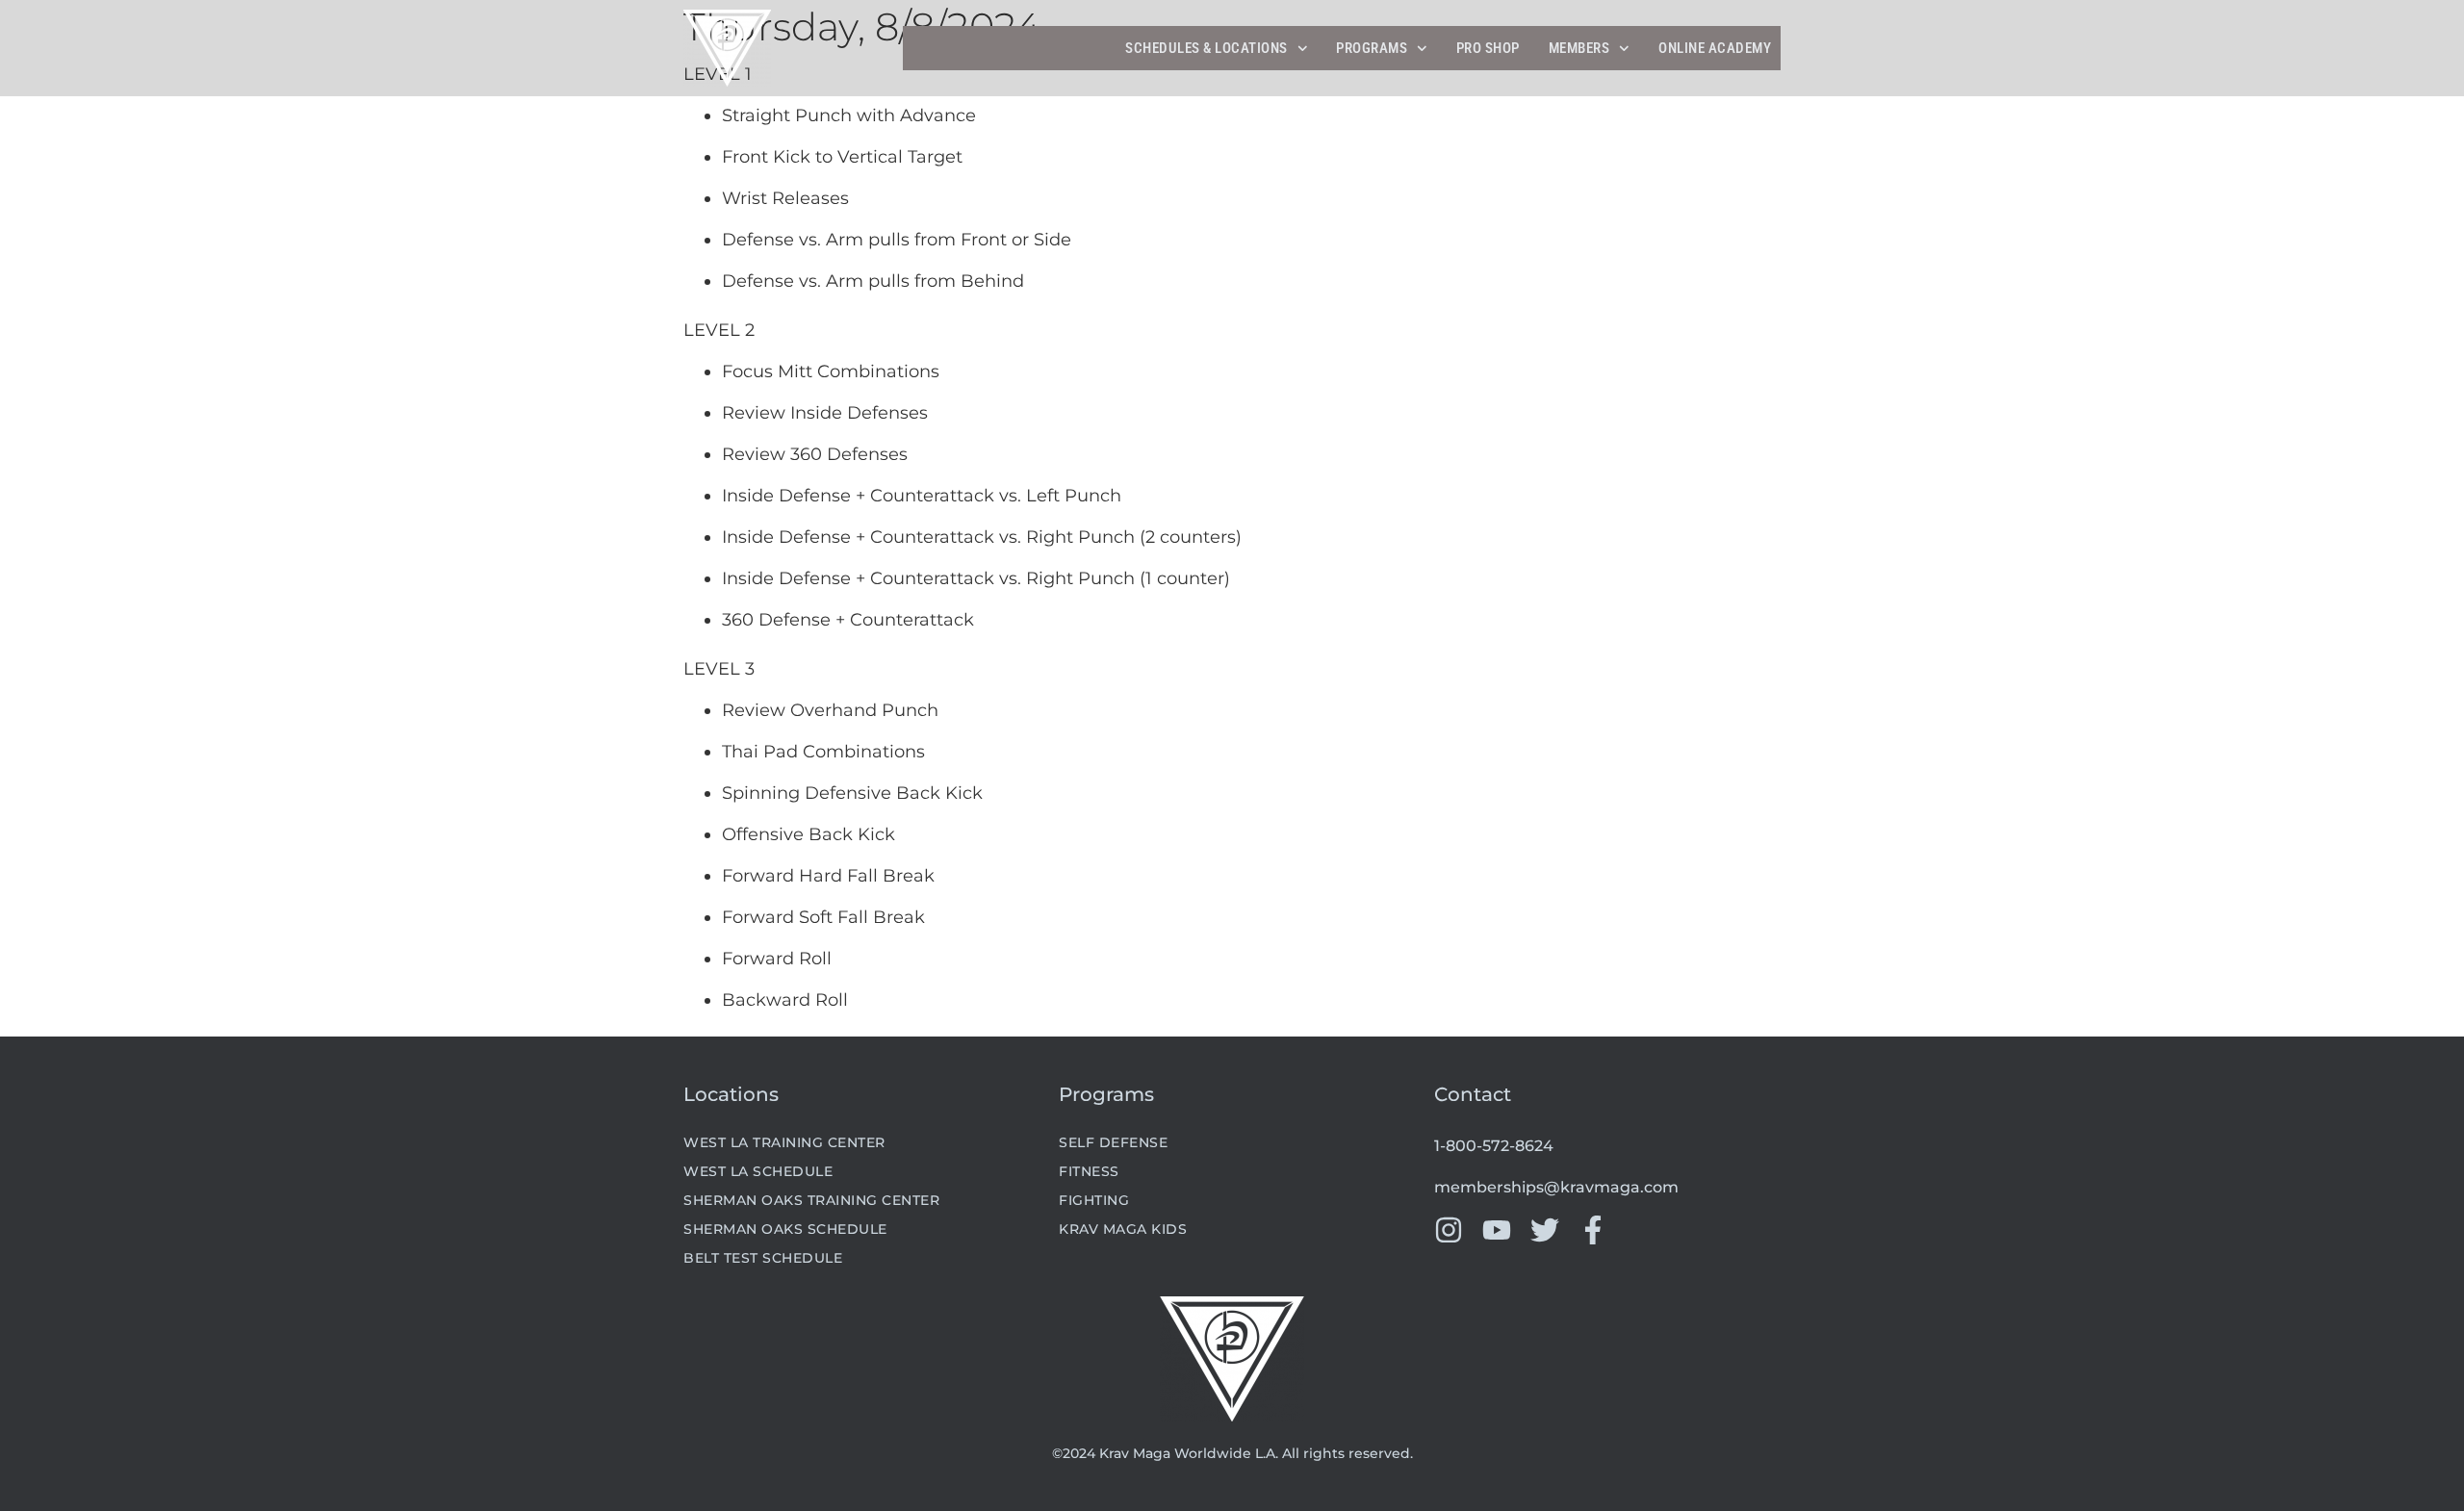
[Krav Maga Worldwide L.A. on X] (1545, 1230)
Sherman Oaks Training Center (811, 1200)
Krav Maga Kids (1123, 1229)
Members (1579, 48)
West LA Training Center (784, 1142)
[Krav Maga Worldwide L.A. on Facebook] (1593, 1230)
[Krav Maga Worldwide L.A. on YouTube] (1497, 1230)
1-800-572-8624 (1494, 1146)
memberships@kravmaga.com (1556, 1187)
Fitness (1089, 1171)
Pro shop (1488, 48)
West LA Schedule (758, 1171)
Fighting (1094, 1200)
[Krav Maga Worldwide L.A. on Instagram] (1449, 1230)
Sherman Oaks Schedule (785, 1229)
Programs (1372, 48)
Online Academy (1715, 48)
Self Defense (1113, 1142)
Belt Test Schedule (763, 1258)
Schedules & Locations (1206, 48)
